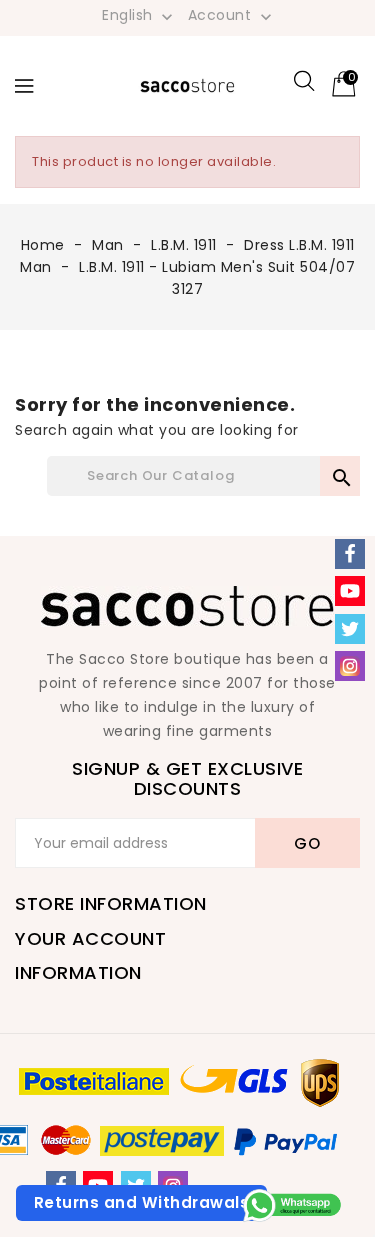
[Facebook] (350, 554)
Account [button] (232, 16)
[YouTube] (350, 591)
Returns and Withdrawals (142, 1202)
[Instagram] (350, 666)
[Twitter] (350, 629)
